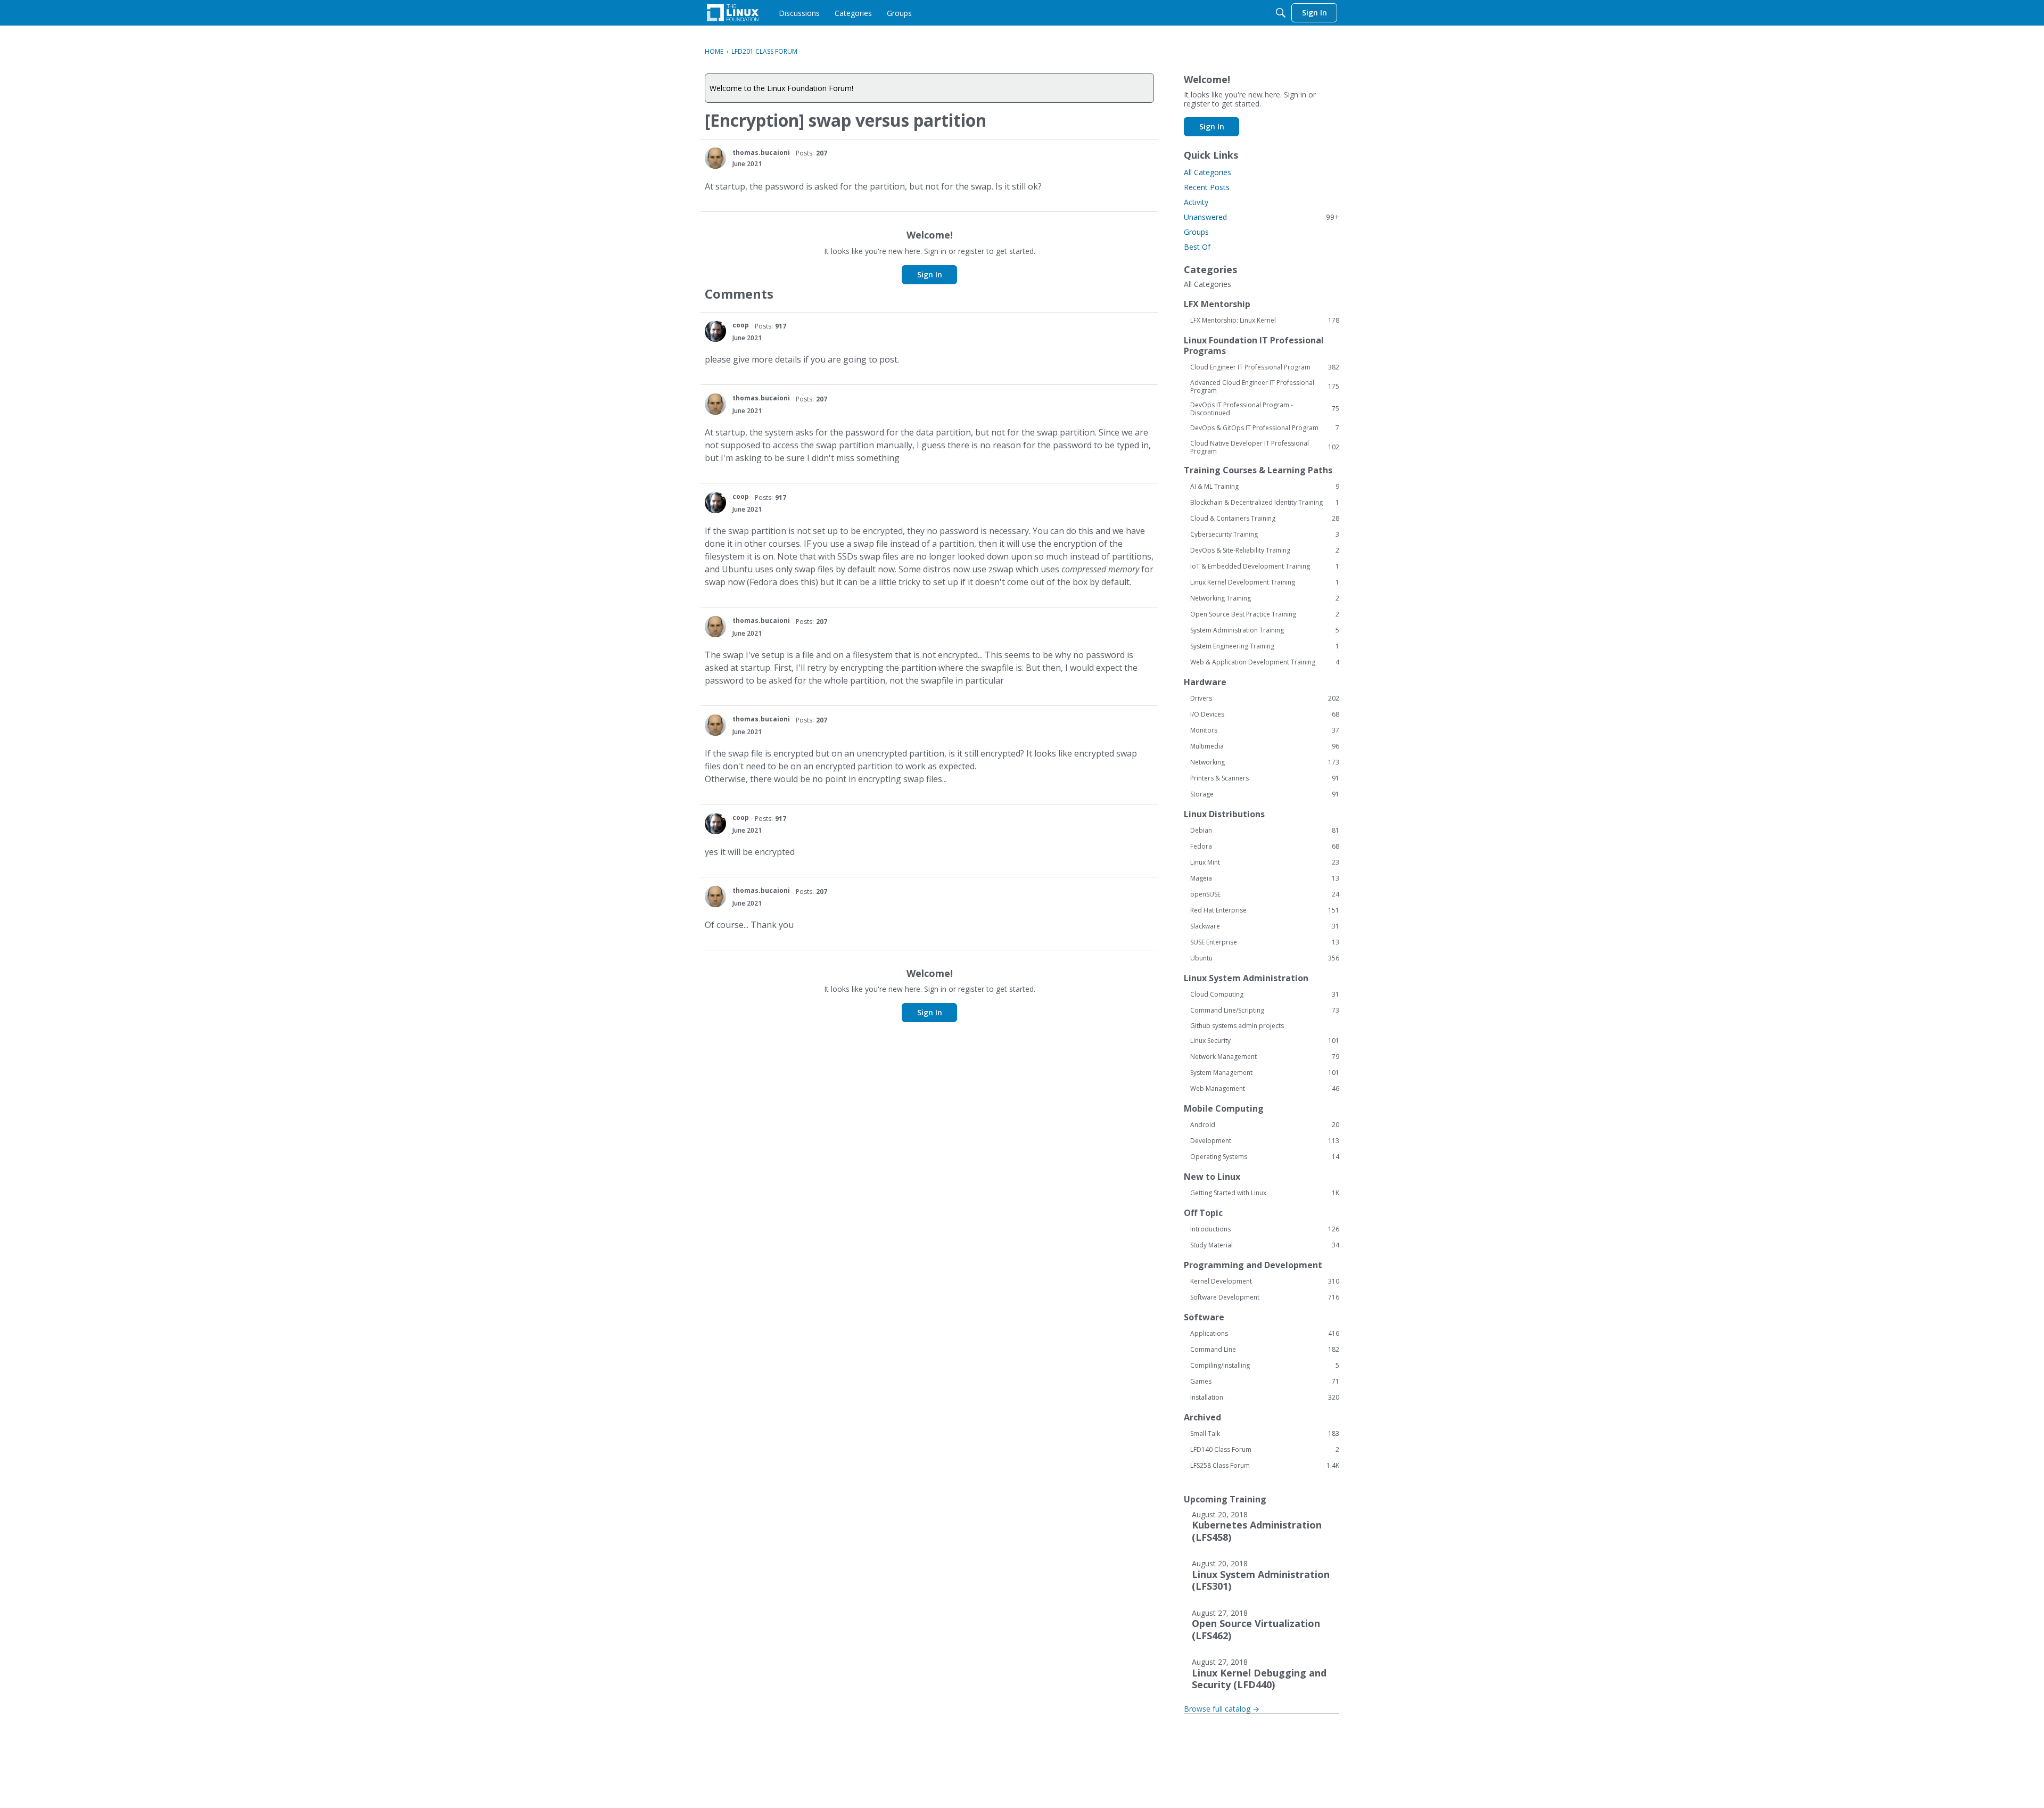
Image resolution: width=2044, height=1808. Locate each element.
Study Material (1265, 1245)
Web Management (1265, 1089)
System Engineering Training (1265, 646)
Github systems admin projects (1237, 1026)
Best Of (1197, 247)
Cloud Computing (1265, 995)
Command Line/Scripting (1265, 1010)
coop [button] (741, 325)
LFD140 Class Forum (1265, 1450)
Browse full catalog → (1222, 1709)
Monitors (1265, 730)
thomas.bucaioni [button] (761, 153)
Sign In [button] (930, 274)
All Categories (1208, 172)
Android (1265, 1125)
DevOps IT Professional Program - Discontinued (1265, 409)
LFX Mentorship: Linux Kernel (1265, 320)
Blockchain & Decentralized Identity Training (1265, 503)
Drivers (1265, 698)
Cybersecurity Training (1265, 535)
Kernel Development (1265, 1281)
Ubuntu (1265, 958)
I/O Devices (1265, 714)
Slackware (1265, 926)
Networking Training (1265, 598)
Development (1265, 1141)
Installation (1265, 1398)
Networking (1265, 762)
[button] (715, 158)
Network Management (1265, 1057)
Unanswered (1262, 217)
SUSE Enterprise (1265, 942)
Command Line (1265, 1350)
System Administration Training (1265, 630)
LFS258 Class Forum (1265, 1466)
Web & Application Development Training (1265, 662)
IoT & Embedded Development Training (1265, 566)
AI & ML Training (1265, 487)
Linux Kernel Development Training (1265, 582)
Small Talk (1265, 1434)
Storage (1265, 794)
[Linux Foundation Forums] (733, 13)
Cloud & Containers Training (1265, 519)
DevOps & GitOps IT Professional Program (1265, 428)
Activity (1196, 202)
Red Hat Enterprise (1265, 910)
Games (1265, 1382)
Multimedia (1265, 746)
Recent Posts (1207, 187)
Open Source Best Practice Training (1265, 614)
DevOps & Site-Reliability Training (1265, 550)
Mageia (1265, 878)
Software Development (1265, 1297)
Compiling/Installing (1265, 1366)
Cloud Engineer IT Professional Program (1265, 367)
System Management (1265, 1073)
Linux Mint (1265, 862)
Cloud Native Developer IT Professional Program (1265, 447)
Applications (1265, 1334)
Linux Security (1265, 1041)
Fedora (1265, 847)
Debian (1265, 831)
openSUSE (1265, 894)
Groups (1196, 232)
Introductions (1265, 1229)
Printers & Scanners (1265, 778)
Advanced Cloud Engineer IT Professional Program (1265, 387)
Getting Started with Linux (1265, 1193)
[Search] (1281, 13)
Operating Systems (1265, 1157)
